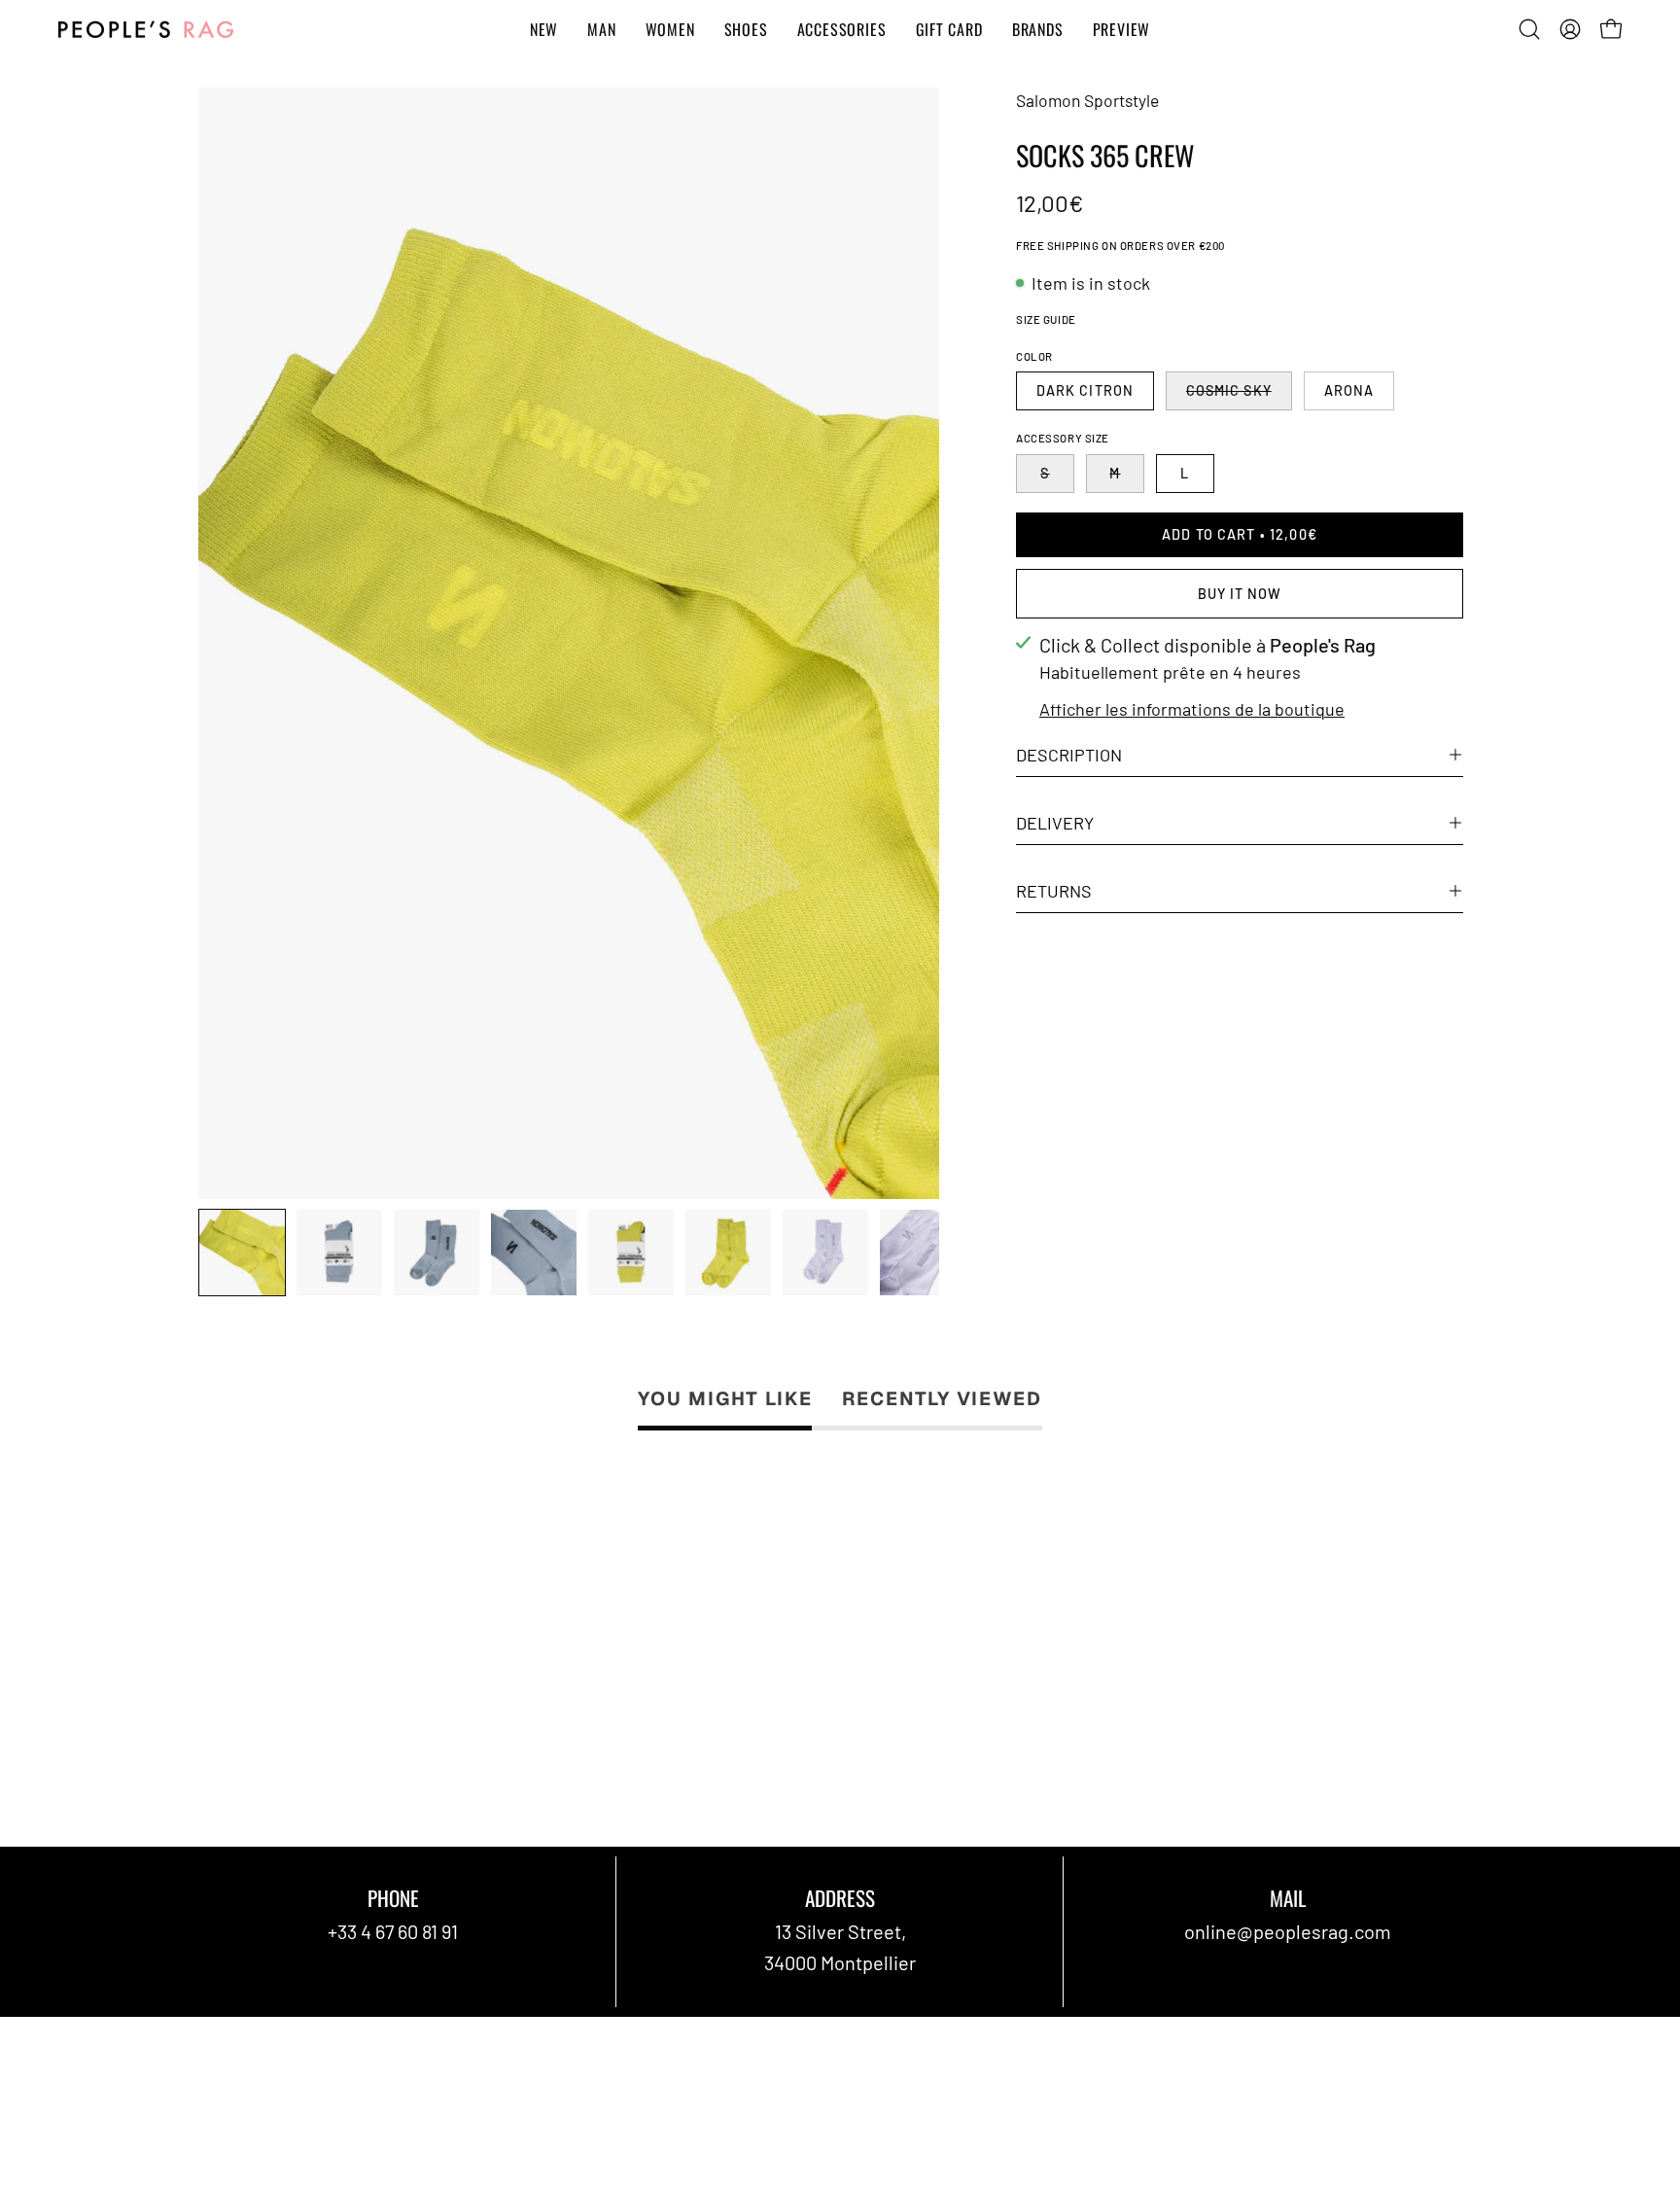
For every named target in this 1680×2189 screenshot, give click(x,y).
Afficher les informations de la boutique (1192, 709)
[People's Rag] (146, 30)
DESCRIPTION (1069, 755)
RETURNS (1054, 891)
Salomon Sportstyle (1087, 100)
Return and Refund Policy (886, 2057)
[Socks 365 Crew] (242, 1253)
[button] (1529, 29)
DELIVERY (1055, 823)
